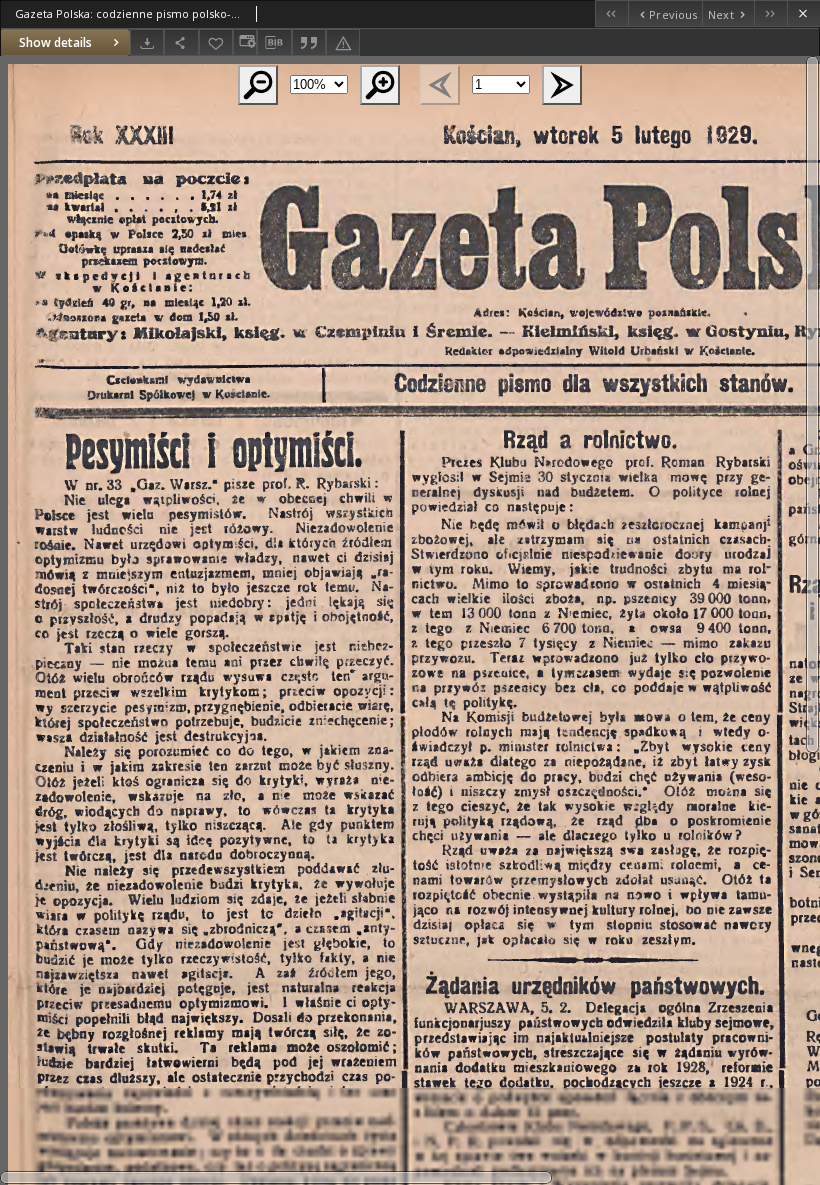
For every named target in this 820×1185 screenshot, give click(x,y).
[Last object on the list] (770, 13)
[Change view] (245, 42)
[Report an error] (343, 42)
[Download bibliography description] (274, 43)
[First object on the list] (611, 13)
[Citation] (309, 42)
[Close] (803, 13)
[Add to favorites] (216, 42)
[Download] (147, 42)
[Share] (181, 42)
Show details (55, 42)
